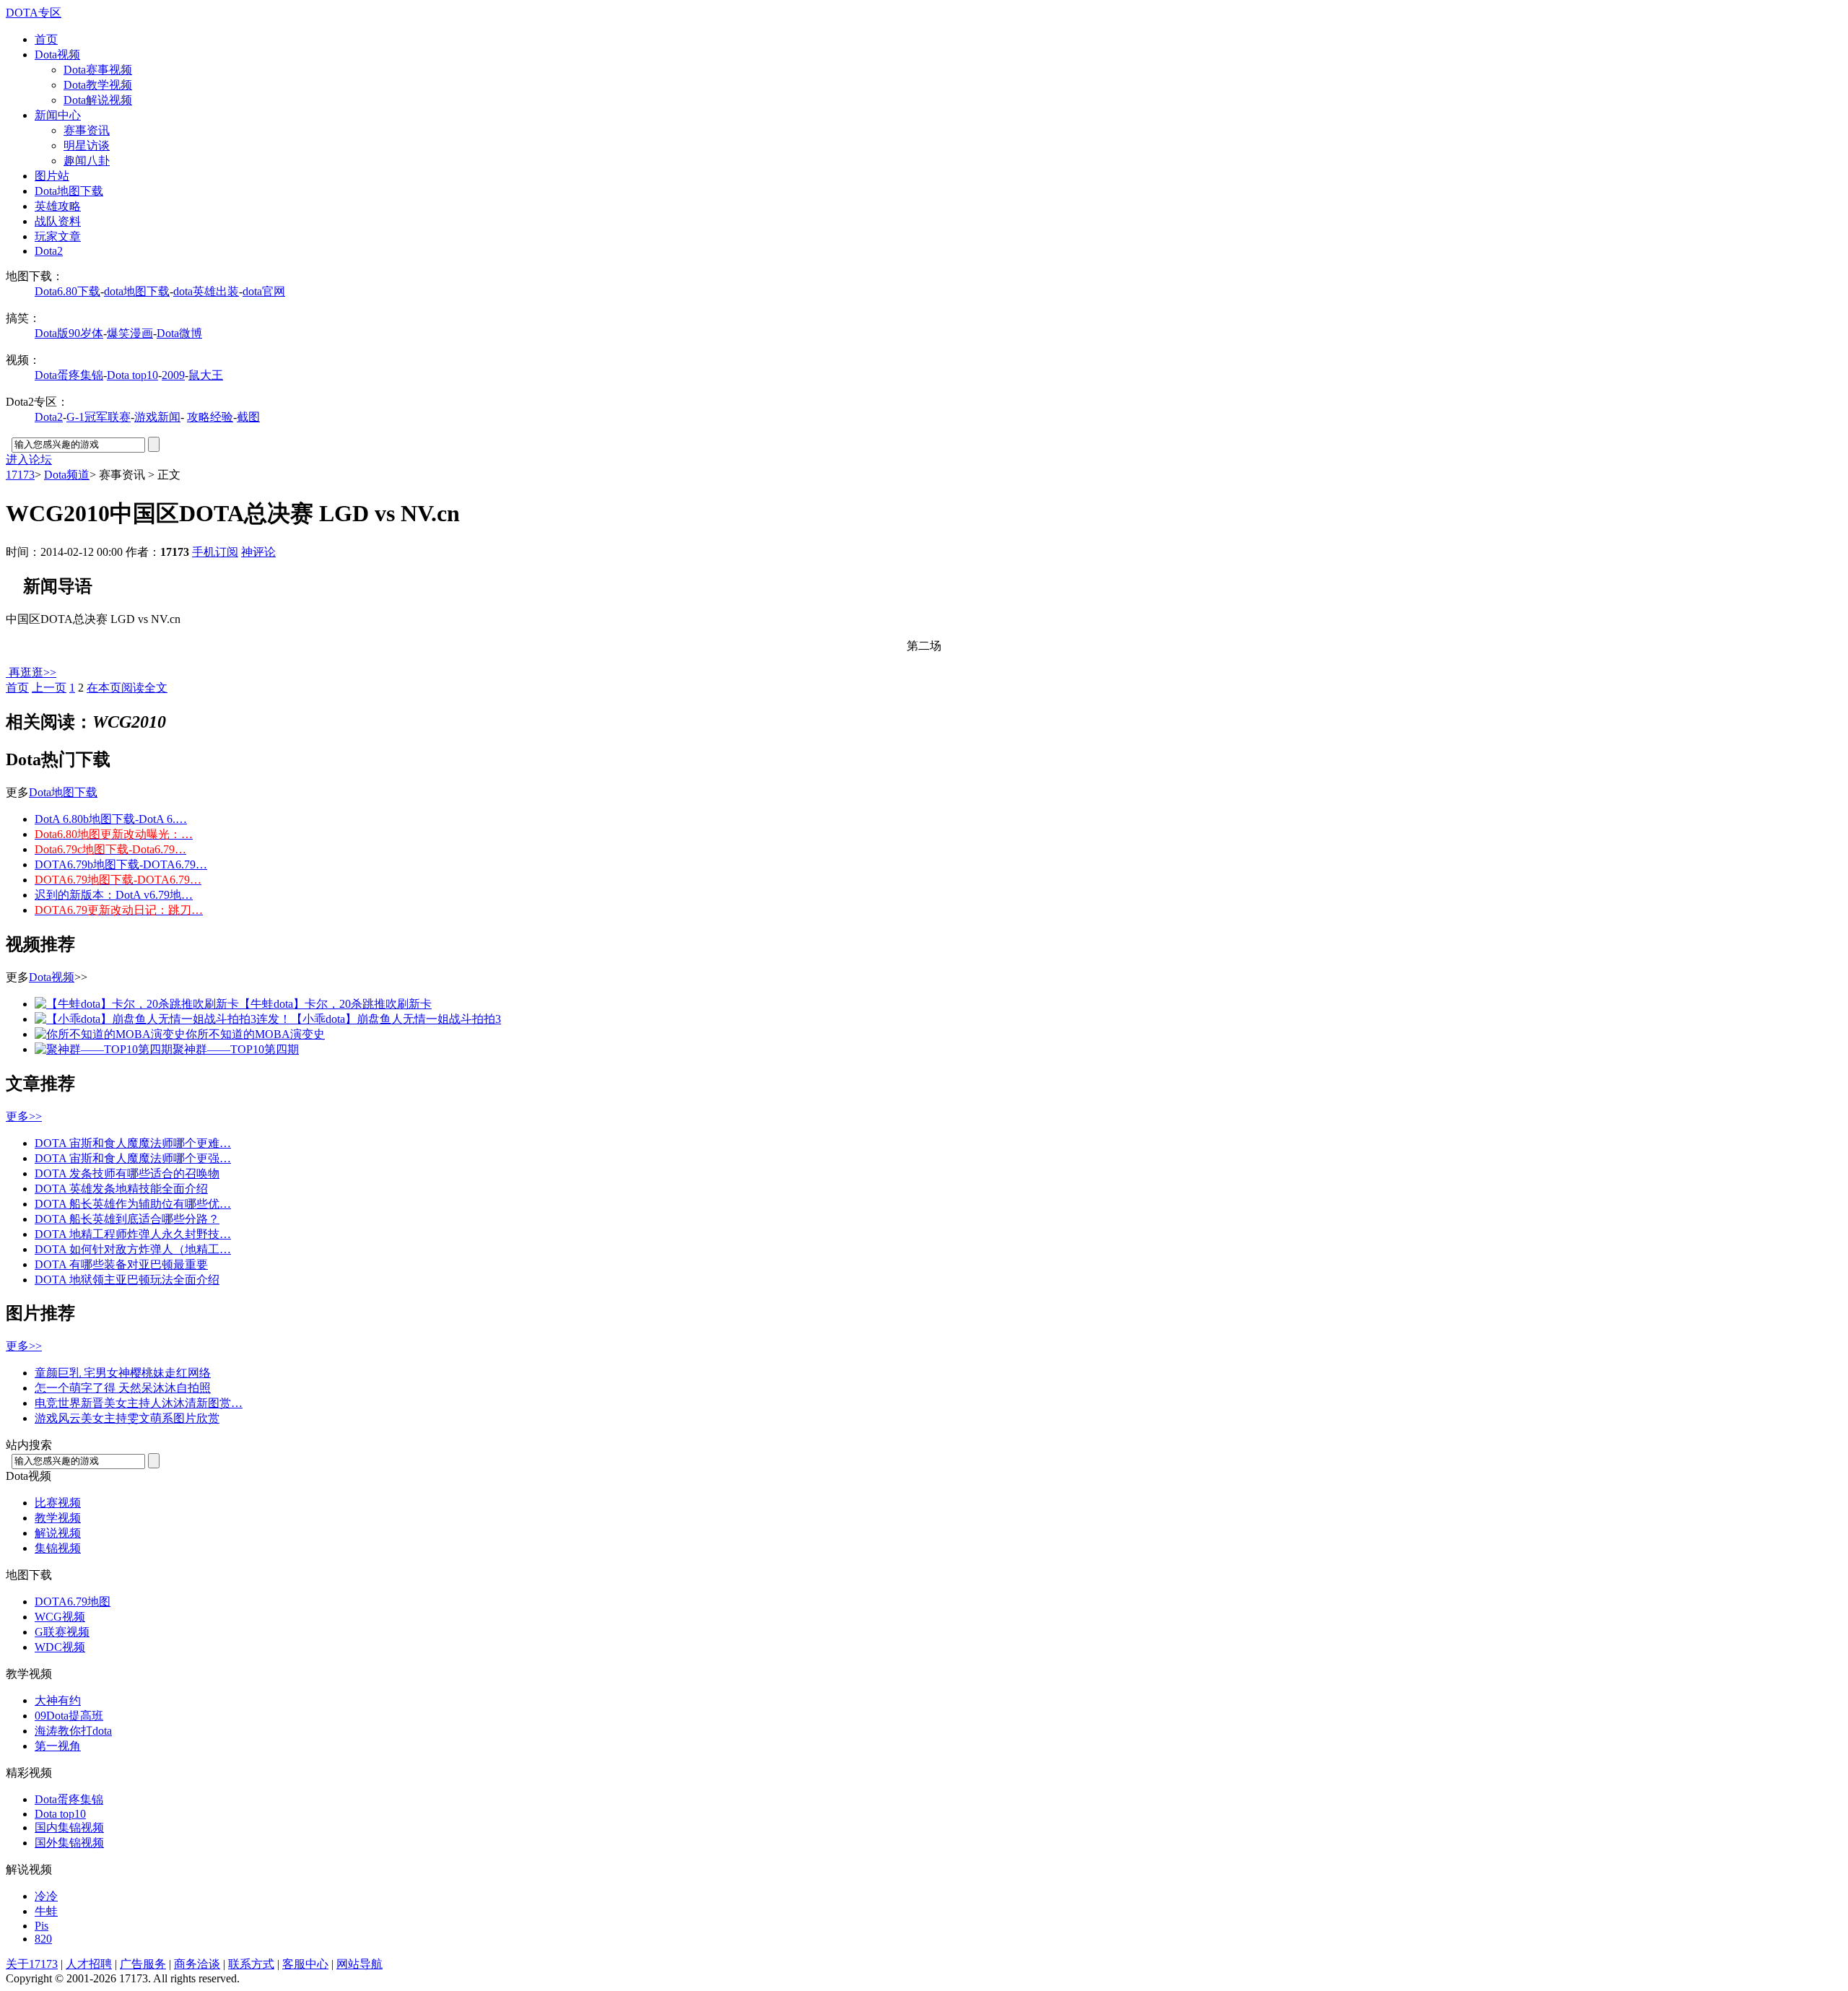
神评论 (258, 552)
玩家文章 (58, 236)
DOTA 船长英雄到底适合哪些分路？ (127, 1219)
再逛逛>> (32, 672)
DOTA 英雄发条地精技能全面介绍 (121, 1189)
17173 (20, 475)
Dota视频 (57, 55)
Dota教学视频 (98, 85)
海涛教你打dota (73, 1731)
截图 (248, 417)
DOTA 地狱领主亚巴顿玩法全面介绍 (127, 1280)
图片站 (52, 176)
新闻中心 (58, 115)
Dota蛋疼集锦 (69, 375)
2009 (173, 375)
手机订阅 (215, 552)
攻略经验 (210, 417)
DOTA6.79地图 (73, 1602)
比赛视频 (58, 1503)
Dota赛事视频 (98, 70)
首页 (46, 39)
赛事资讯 (87, 130)
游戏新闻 (157, 417)
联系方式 (251, 1964)
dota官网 (264, 291)
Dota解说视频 (98, 100)
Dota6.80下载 (67, 291)
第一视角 (58, 1746)
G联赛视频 (62, 1632)
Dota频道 (67, 475)
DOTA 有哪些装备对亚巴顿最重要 (121, 1264)
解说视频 (58, 1533)
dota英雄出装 (206, 291)
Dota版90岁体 (69, 333)
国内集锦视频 (69, 1827)
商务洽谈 (197, 1964)
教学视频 (58, 1518)
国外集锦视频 (69, 1843)
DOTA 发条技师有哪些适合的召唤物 (127, 1173)
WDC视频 (60, 1647)
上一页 (49, 688)
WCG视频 (60, 1617)
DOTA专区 (34, 13)
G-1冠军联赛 (99, 417)
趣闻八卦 (87, 161)
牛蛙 (46, 1911)
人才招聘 (89, 1964)
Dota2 (49, 251)
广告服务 (143, 1964)
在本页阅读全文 (127, 688)
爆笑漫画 (130, 333)
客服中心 (305, 1964)
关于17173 (32, 1964)
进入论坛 (29, 459)
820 (43, 1939)
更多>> (24, 1116)
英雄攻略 (58, 206)
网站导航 (359, 1964)
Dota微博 (179, 333)
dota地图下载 (137, 291)
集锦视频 (58, 1548)
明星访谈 (87, 145)
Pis (42, 1926)
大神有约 (58, 1700)
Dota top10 (132, 375)
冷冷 (46, 1896)
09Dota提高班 (69, 1716)
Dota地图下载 (69, 191)
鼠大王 (206, 375)
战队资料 (58, 221)
